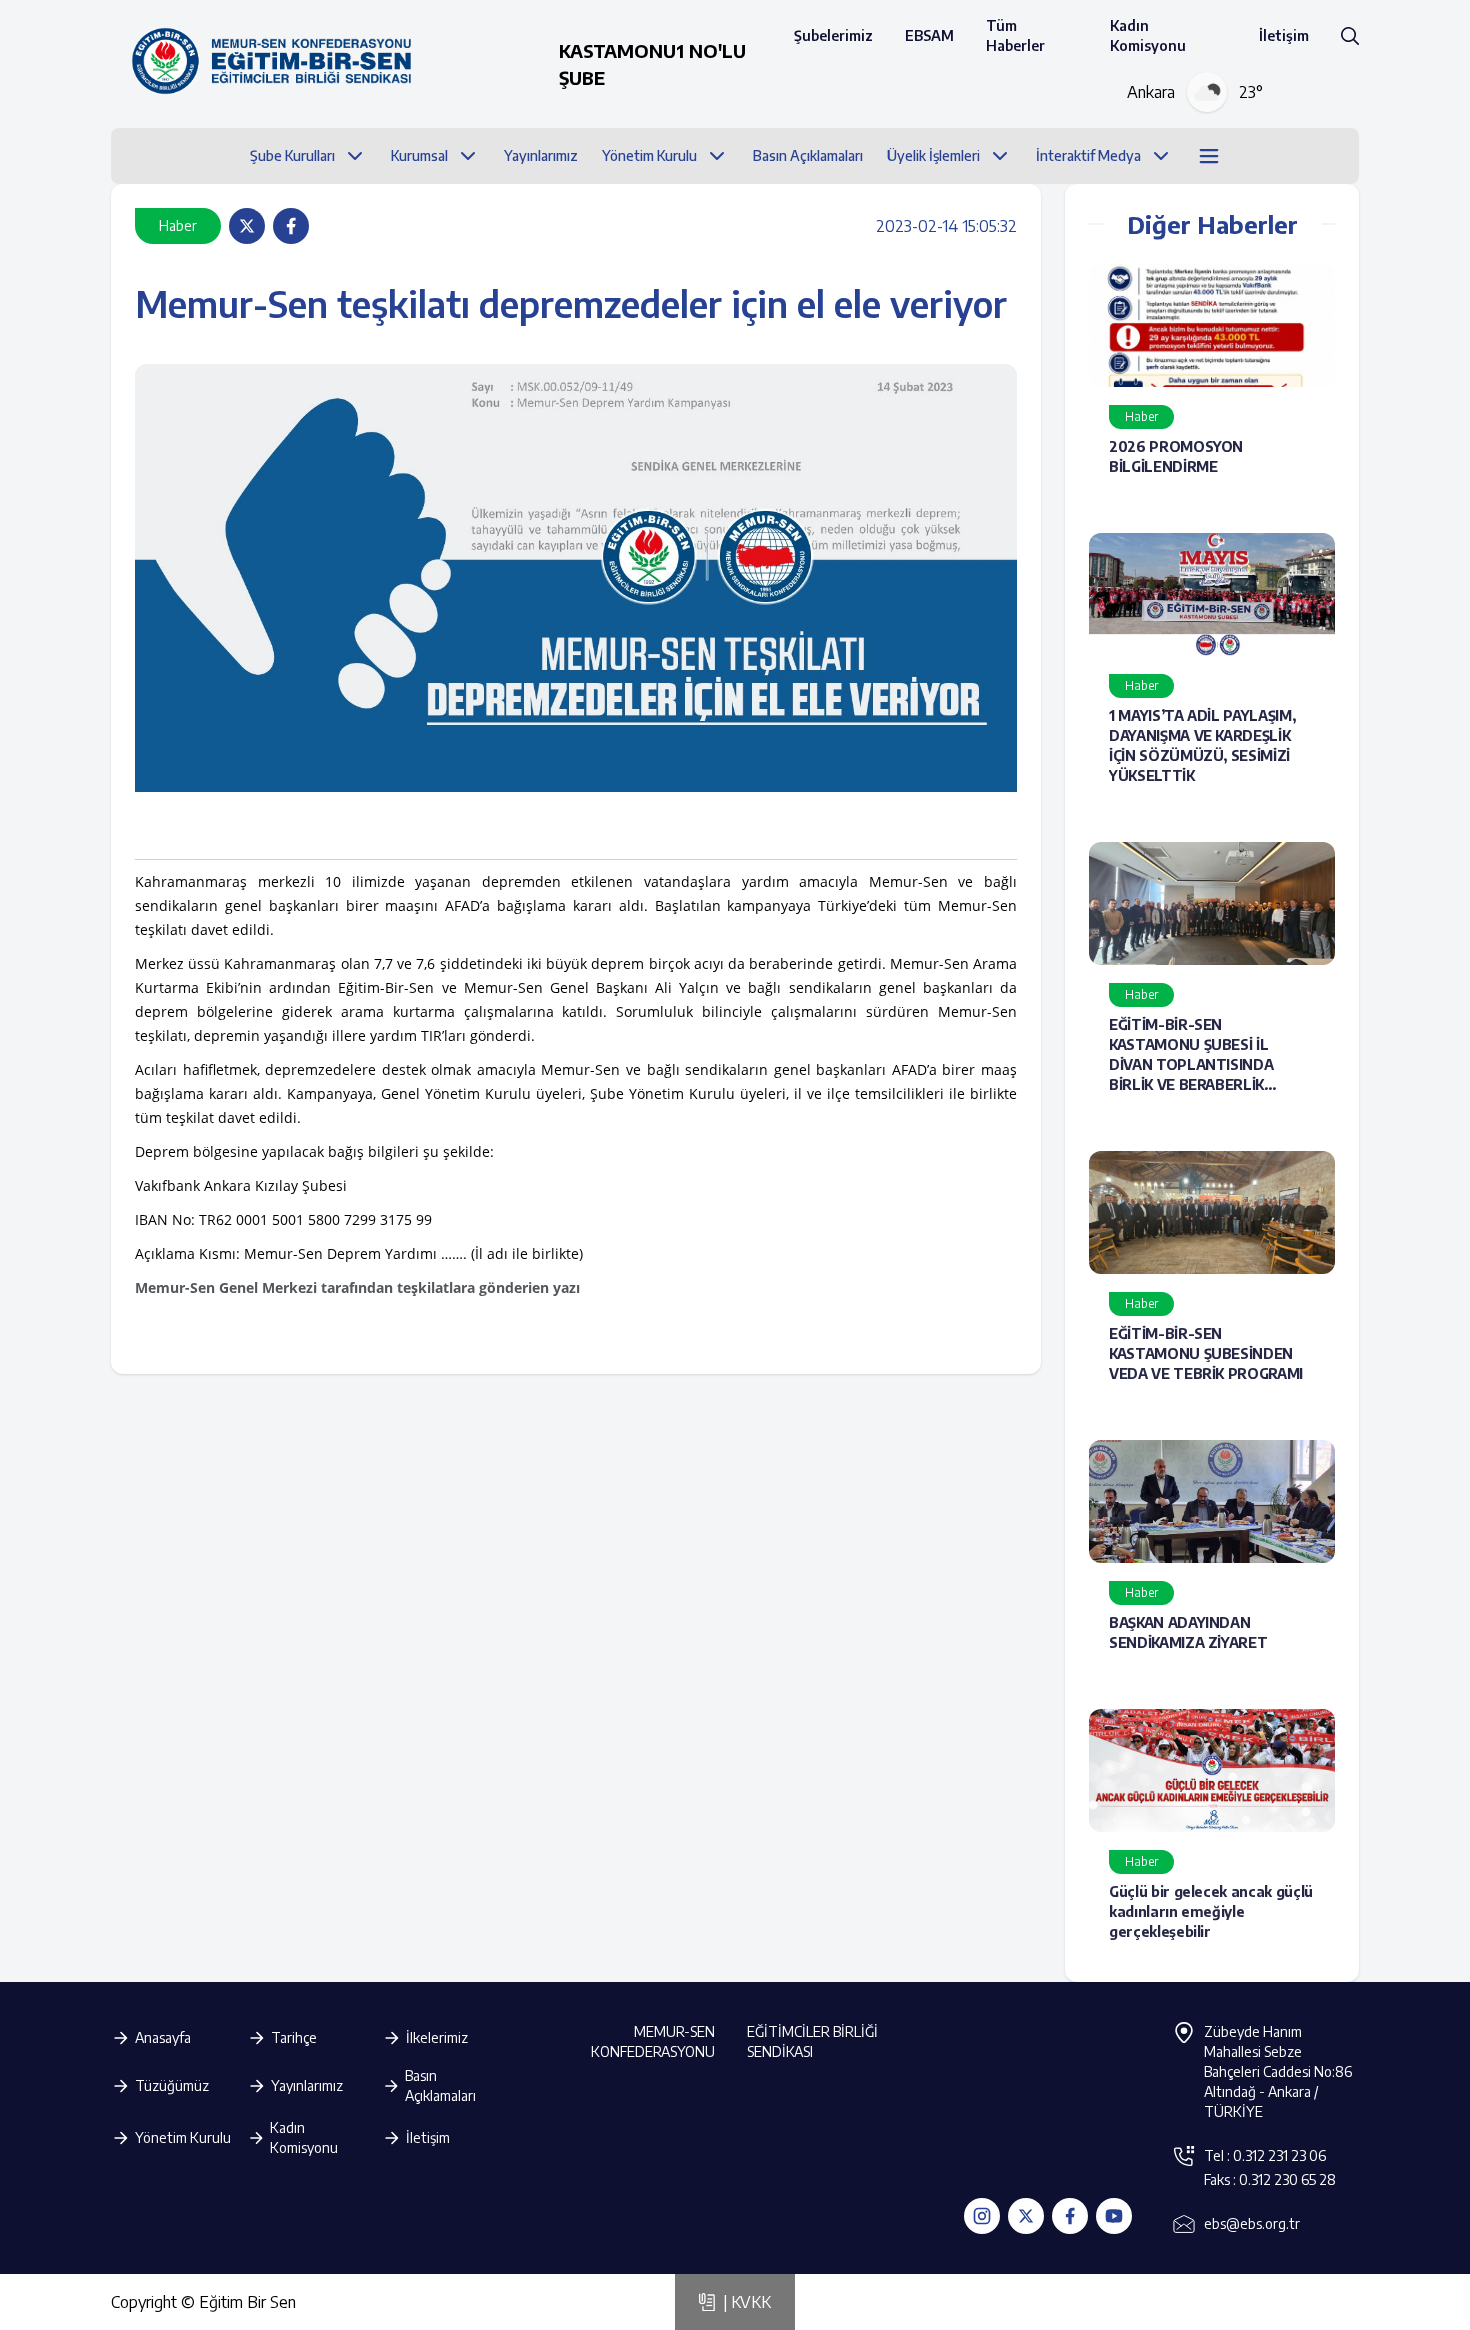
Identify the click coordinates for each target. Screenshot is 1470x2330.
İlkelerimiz (437, 2037)
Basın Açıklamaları (440, 2085)
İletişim (1284, 35)
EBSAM (929, 35)
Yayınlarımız (307, 2085)
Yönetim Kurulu (183, 2137)
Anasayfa (163, 2037)
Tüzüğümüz (172, 2085)
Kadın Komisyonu (1148, 35)
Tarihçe (294, 2037)
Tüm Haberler (1015, 35)
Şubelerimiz (833, 35)
